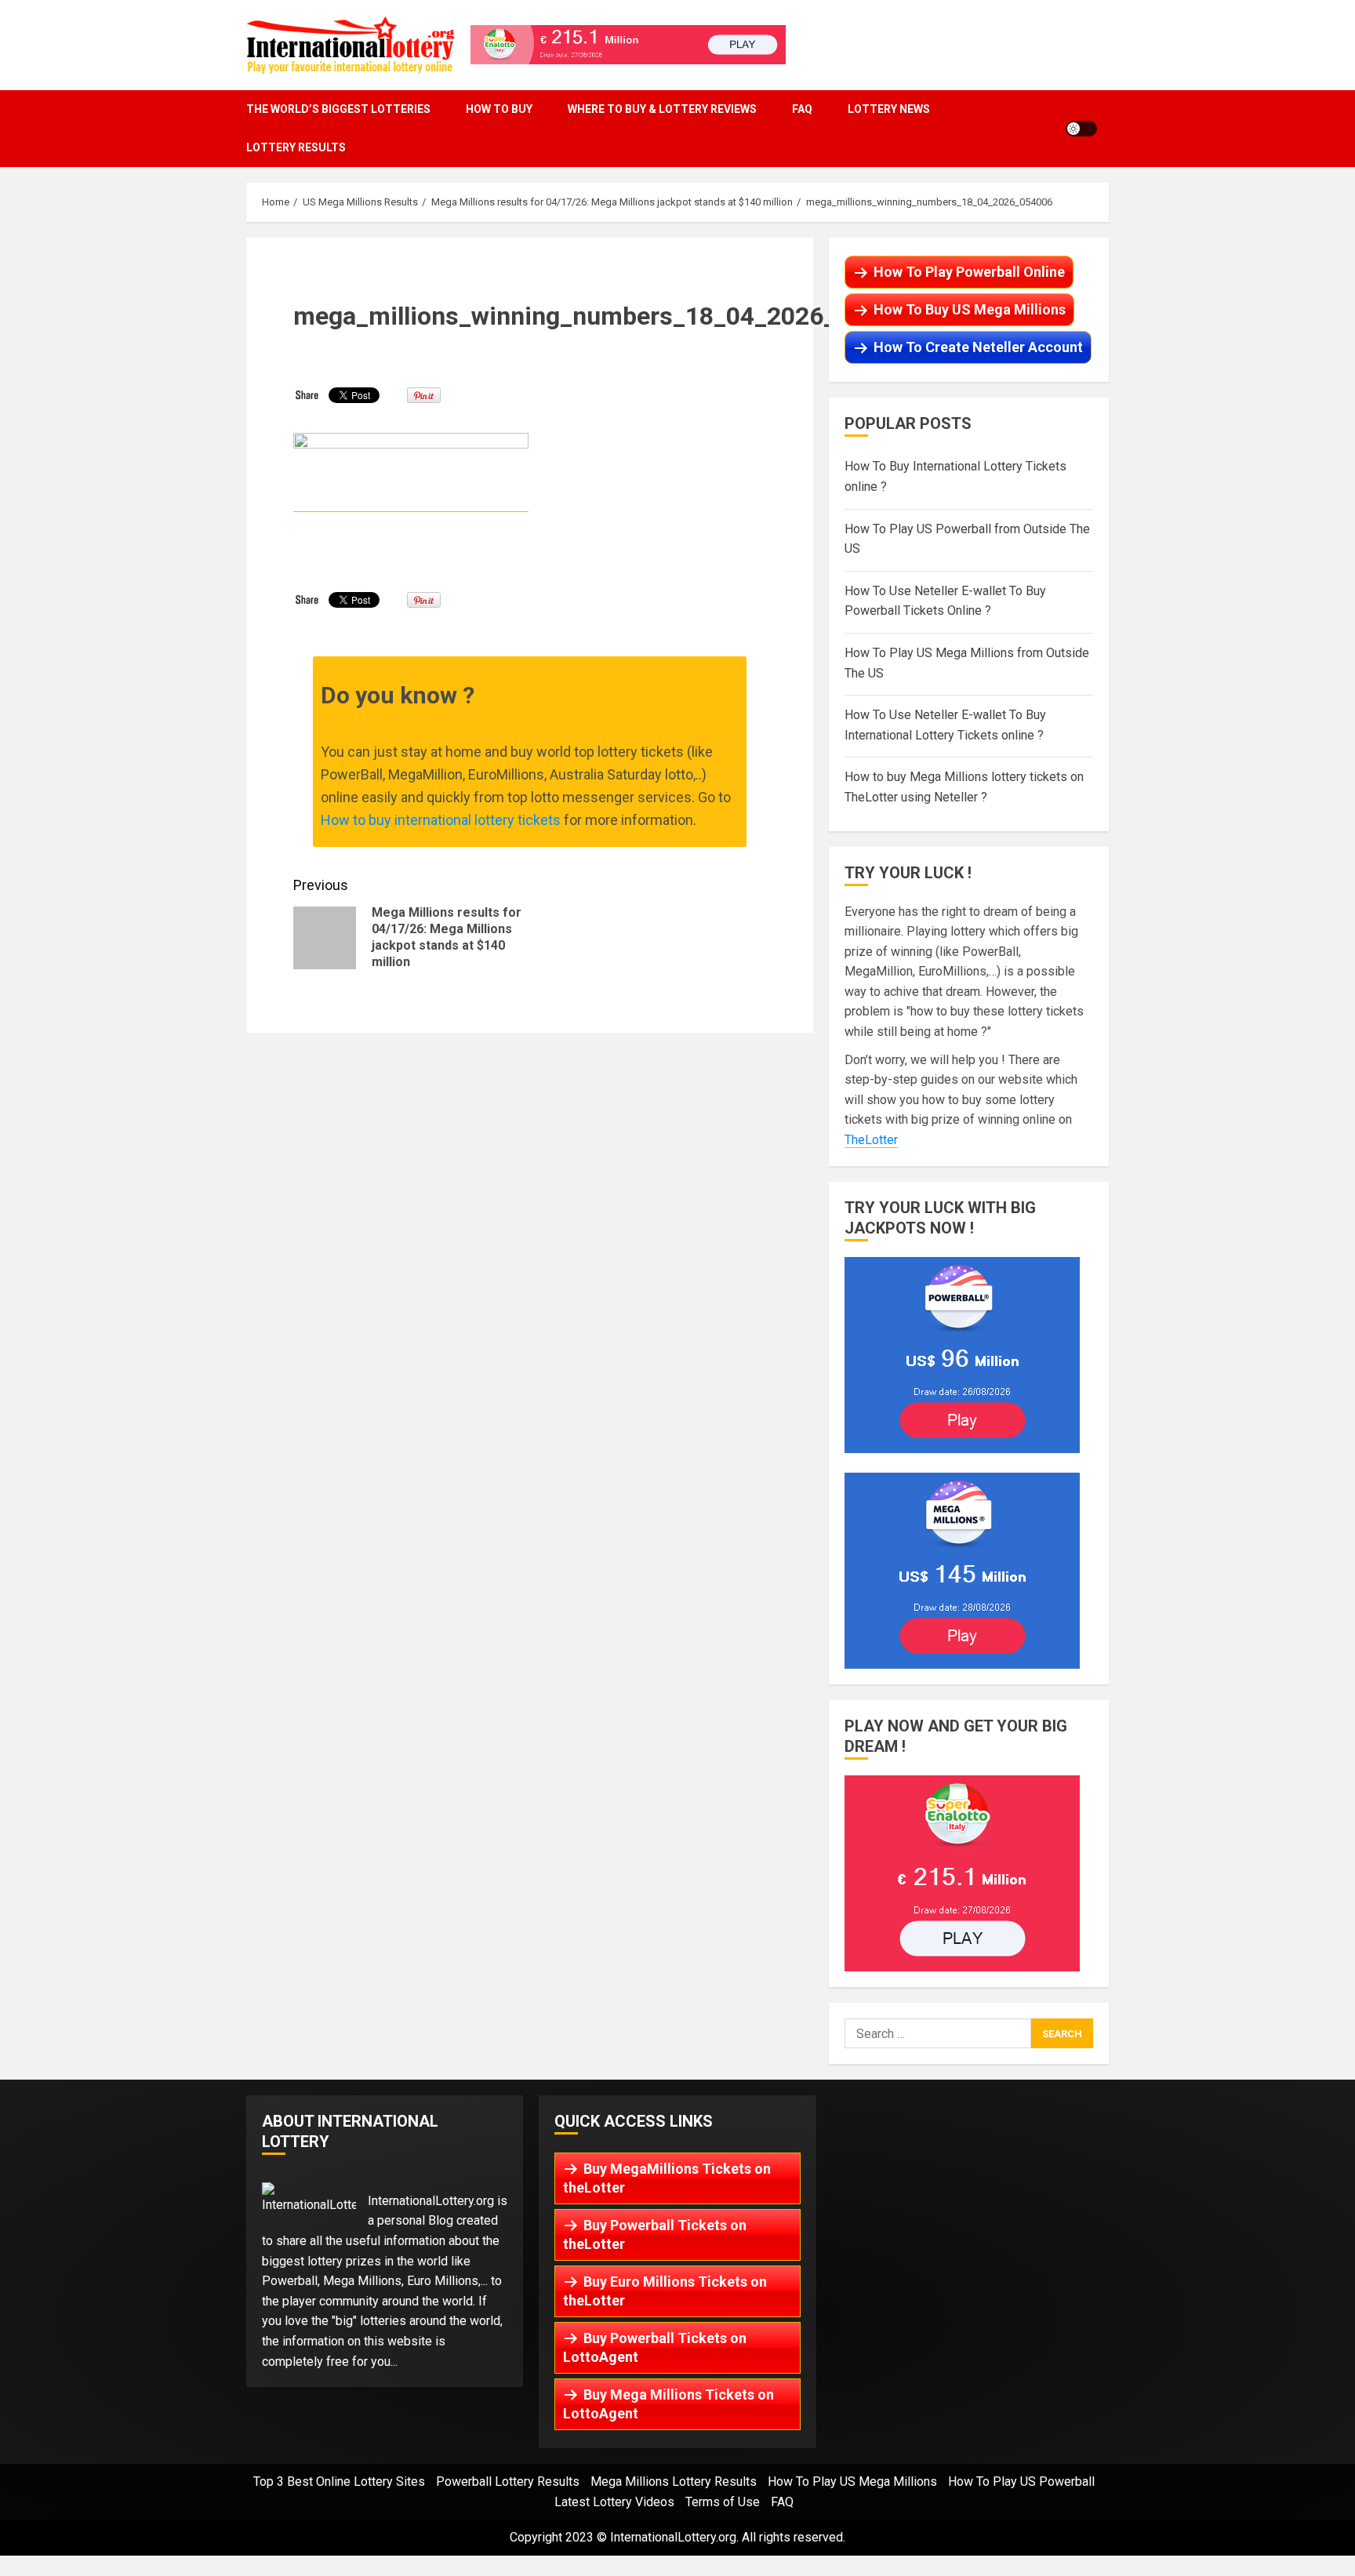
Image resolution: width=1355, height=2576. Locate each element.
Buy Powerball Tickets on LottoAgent (655, 2347)
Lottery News (889, 109)
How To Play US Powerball (1021, 2482)
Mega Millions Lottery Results (674, 2482)
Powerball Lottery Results (508, 2482)
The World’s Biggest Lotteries (338, 109)
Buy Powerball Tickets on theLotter (655, 2234)
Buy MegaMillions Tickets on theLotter (667, 2178)
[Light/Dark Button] (1081, 129)
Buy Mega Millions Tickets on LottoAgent (668, 2404)
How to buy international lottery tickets (441, 820)
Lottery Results (296, 147)
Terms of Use (723, 2502)
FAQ (802, 109)
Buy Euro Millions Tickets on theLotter (665, 2291)
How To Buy (499, 109)
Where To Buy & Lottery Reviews (662, 109)
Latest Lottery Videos (614, 2502)
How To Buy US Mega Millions (970, 309)
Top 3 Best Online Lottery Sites (339, 2482)
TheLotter (871, 1140)
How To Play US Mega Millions (852, 2482)
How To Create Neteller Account (978, 347)
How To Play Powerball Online (969, 272)
